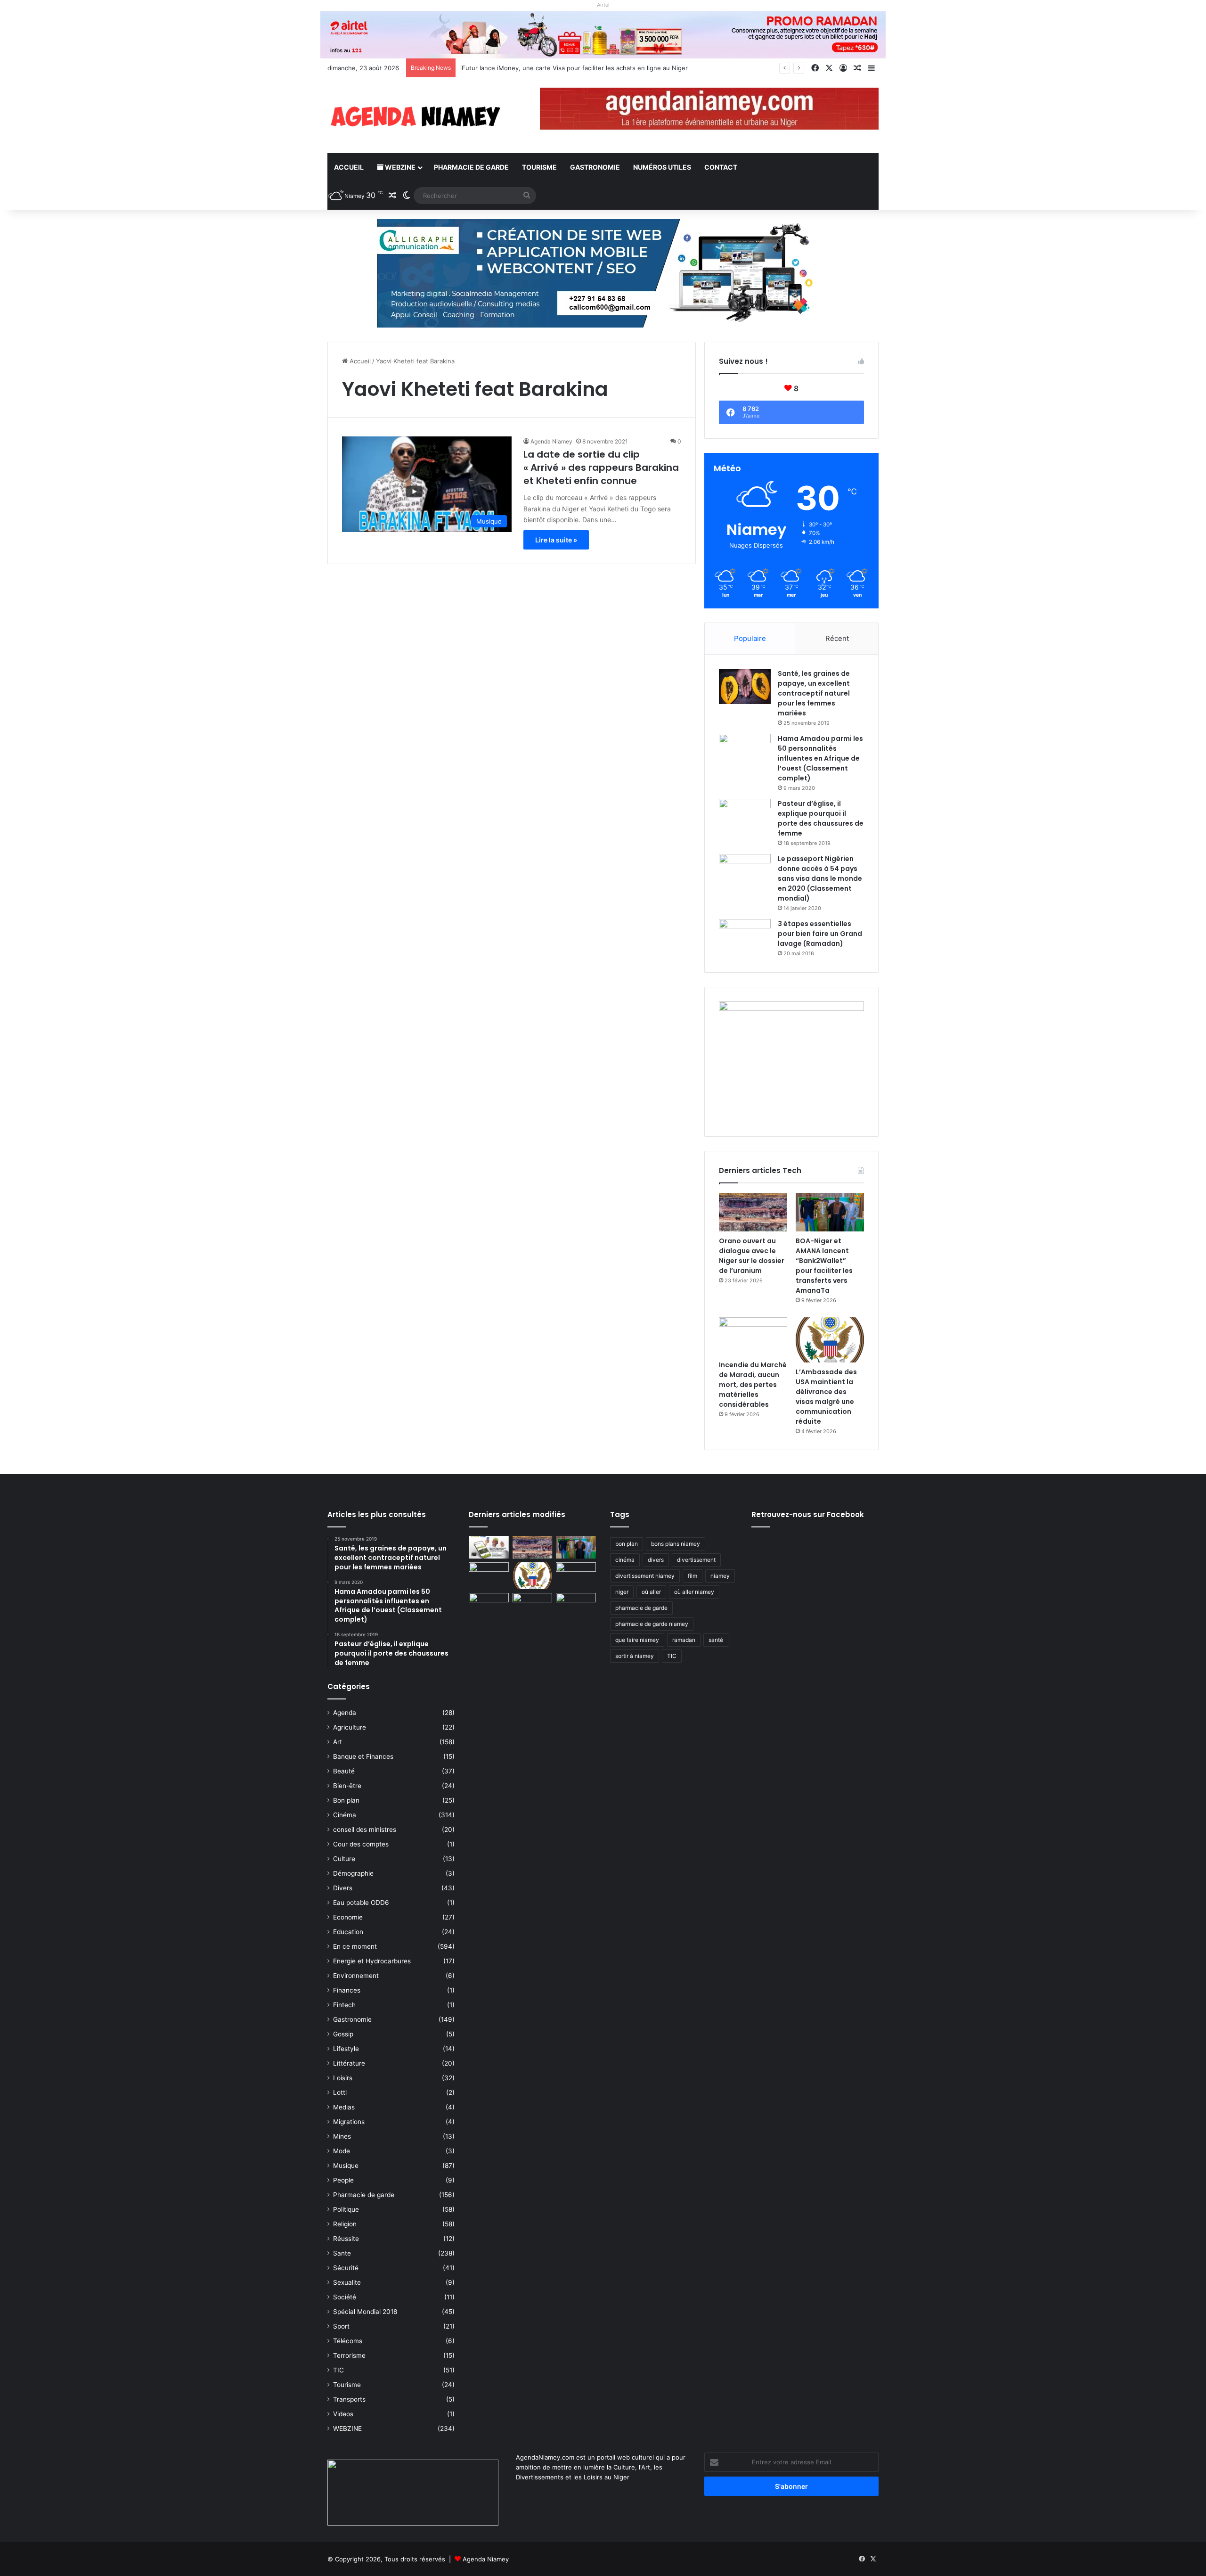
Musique (346, 2166)
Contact (721, 167)
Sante (342, 2253)
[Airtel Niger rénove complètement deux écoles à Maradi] (576, 1604)
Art (338, 1742)
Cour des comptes (361, 1844)
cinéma (625, 1560)
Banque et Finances (363, 1756)
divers (656, 1560)
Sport (341, 2326)
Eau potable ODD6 (361, 1903)
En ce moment (355, 1946)
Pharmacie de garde (471, 167)
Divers (343, 1888)
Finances (347, 1990)
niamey (720, 1576)
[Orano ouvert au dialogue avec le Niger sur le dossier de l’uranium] (753, 1212)
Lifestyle (346, 2049)
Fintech (344, 2005)
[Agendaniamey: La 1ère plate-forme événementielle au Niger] (415, 116)
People (343, 2180)
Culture (344, 1859)
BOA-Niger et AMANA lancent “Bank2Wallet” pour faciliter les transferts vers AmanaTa (824, 1266)
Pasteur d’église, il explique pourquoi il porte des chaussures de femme (821, 818)
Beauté (344, 1771)
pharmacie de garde (641, 1608)
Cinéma (345, 1815)
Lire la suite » (556, 540)
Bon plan (346, 1800)
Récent (837, 638)
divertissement (696, 1560)
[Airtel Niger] (603, 34)
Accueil (349, 167)
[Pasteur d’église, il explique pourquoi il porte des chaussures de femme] (745, 816)
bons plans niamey (676, 1544)
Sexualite (347, 2282)
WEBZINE (399, 167)
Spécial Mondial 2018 (365, 2312)
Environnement (356, 1976)
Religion (345, 2224)
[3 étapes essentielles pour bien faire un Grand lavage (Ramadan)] (745, 939)
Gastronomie (595, 167)
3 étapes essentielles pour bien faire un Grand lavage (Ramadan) (820, 934)
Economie (348, 1917)
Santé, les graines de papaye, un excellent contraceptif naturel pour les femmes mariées (814, 693)
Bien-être (347, 1786)
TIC (338, 2370)
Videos (343, 2414)
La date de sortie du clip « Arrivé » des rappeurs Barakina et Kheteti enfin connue (601, 468)
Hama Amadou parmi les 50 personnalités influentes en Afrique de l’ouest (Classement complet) (820, 758)
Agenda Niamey (551, 441)
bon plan (627, 1544)
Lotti (340, 2092)
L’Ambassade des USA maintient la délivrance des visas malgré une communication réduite (826, 1397)
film (693, 1576)
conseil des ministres (365, 1829)
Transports (349, 2399)
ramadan (684, 1640)
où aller (651, 1592)
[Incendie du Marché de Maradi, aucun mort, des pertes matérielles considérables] (753, 1337)
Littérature (349, 2063)
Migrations (349, 2122)
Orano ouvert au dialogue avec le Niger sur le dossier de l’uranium (557, 68)
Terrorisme (349, 2355)
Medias (344, 2107)
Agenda (345, 1713)
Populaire (750, 638)
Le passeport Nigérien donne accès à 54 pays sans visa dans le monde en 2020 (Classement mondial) (820, 878)
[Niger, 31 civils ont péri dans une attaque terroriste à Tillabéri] (576, 1574)
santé (716, 1640)
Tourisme (539, 167)
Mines (342, 2136)
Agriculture (350, 1727)
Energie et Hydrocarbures (372, 1961)
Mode (342, 2151)
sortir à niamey (635, 1656)
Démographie (353, 1873)
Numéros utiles (662, 167)
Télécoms (348, 2341)
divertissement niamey (645, 1576)
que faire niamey (637, 1640)
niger (622, 1592)
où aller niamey (694, 1592)
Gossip (343, 2034)
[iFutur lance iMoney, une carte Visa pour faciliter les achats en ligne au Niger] (489, 1547)
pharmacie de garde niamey (652, 1624)
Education (348, 1932)
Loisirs (343, 2078)
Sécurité (346, 2268)
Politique (346, 2209)
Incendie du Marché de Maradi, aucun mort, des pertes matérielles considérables (753, 1385)
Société (345, 2297)
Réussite (346, 2239)
